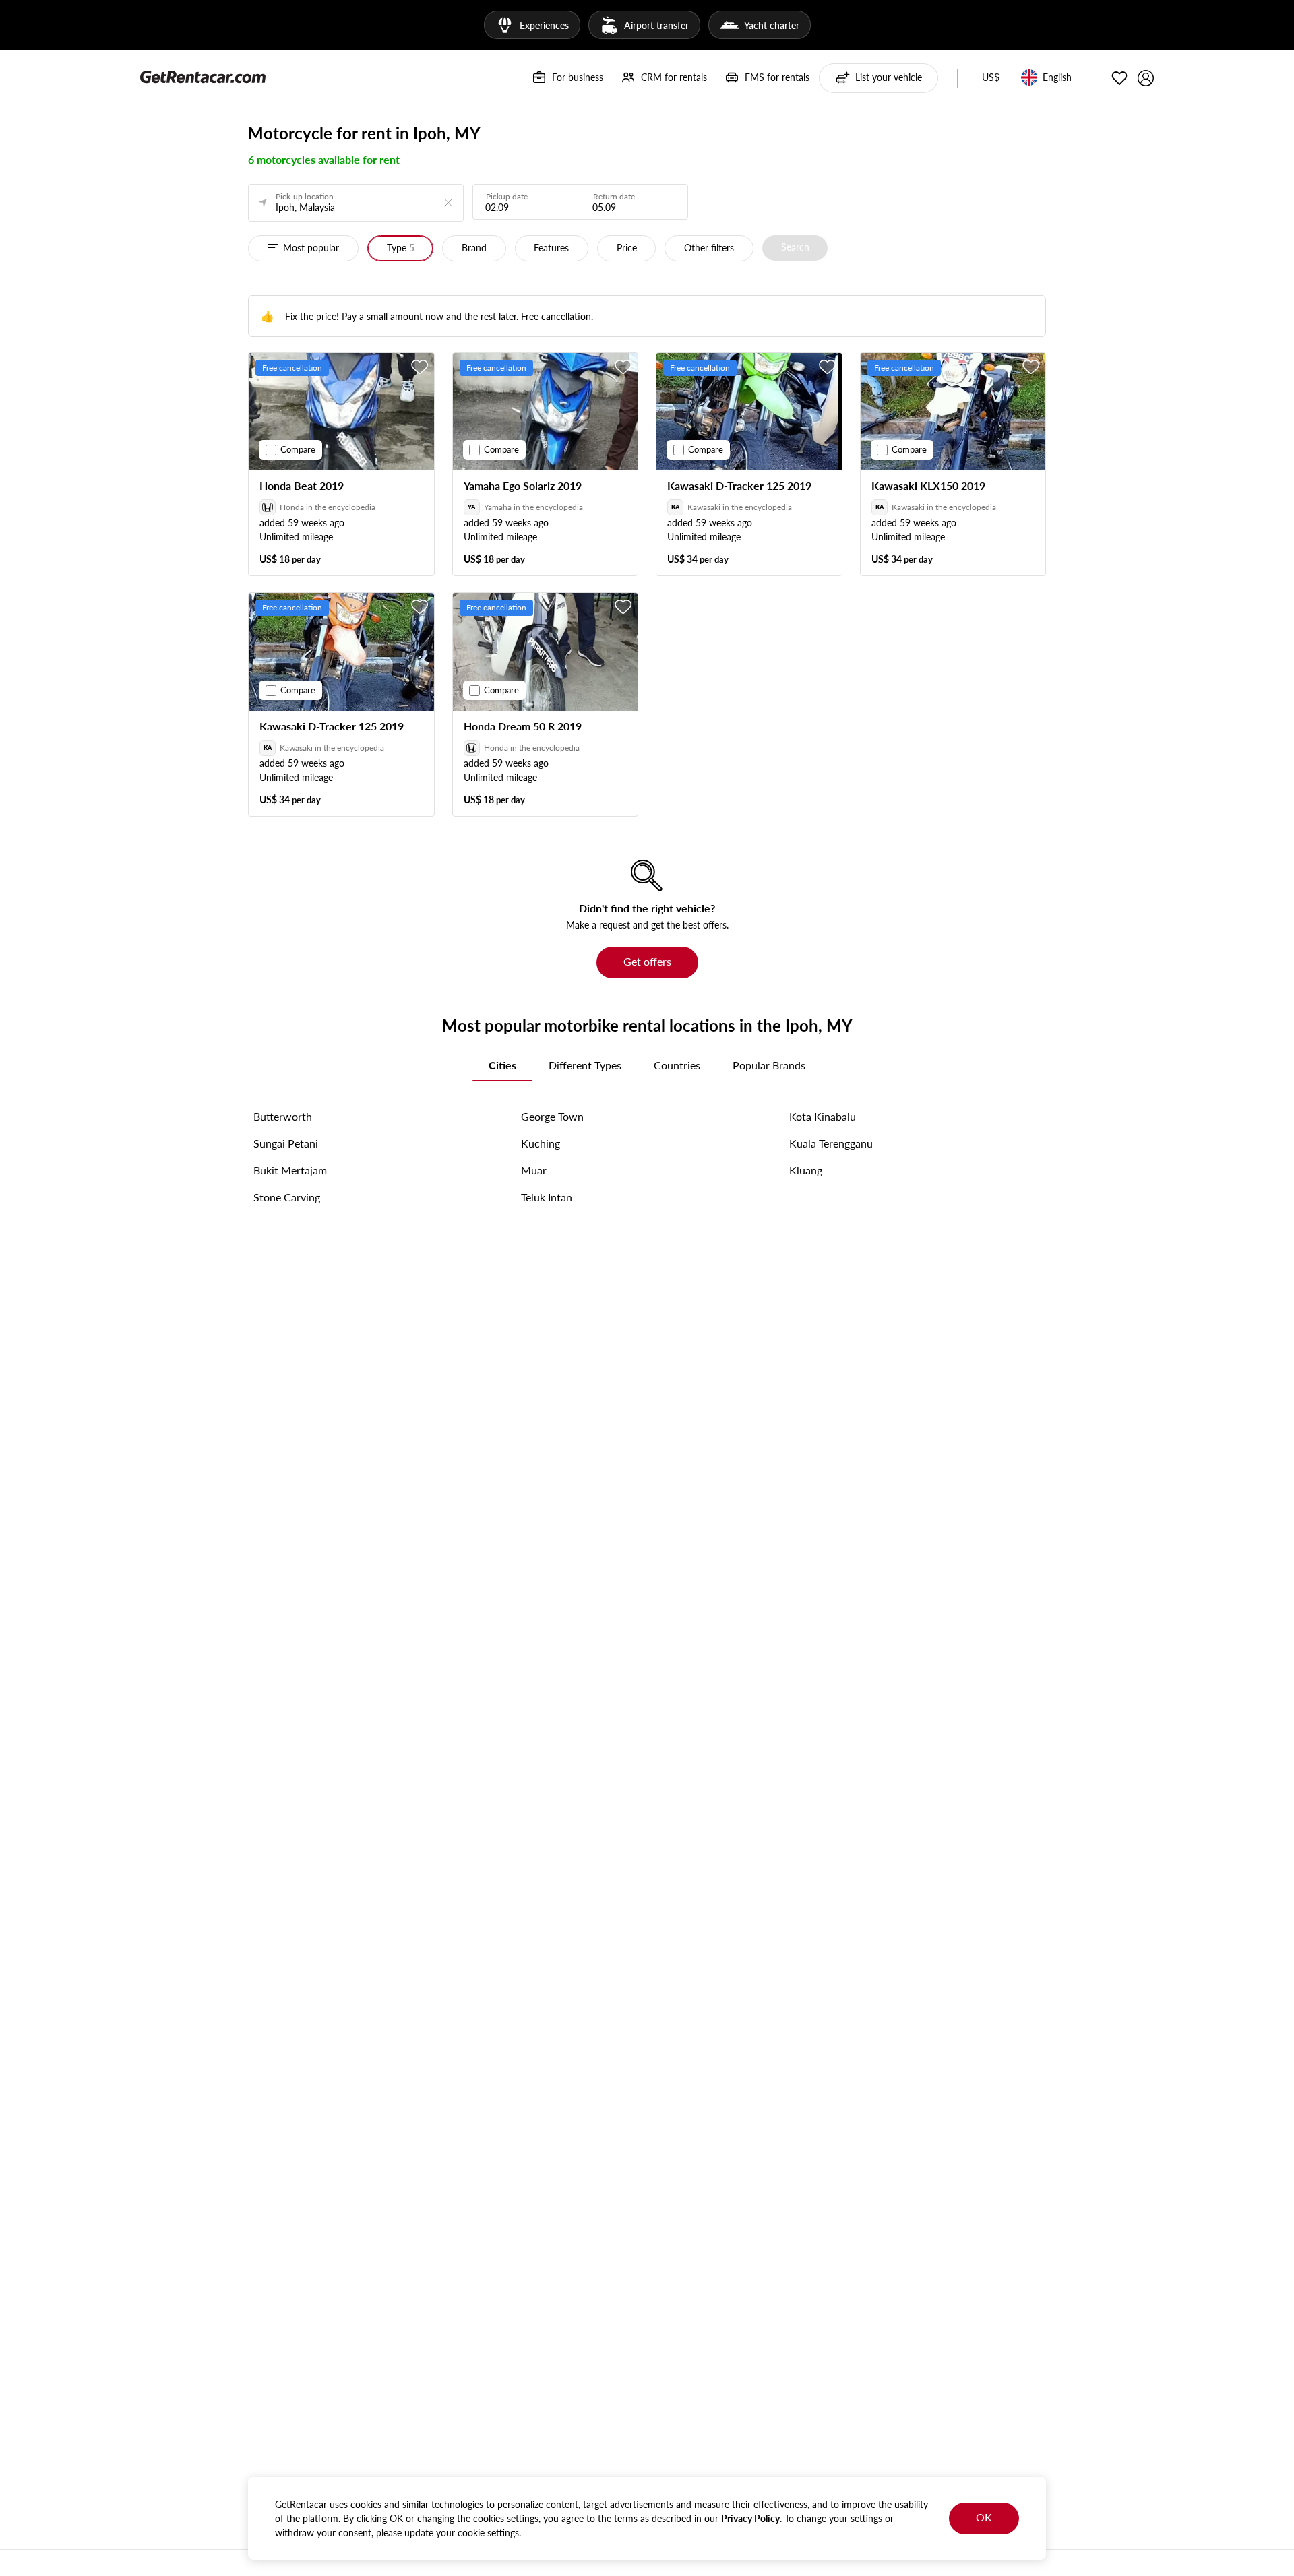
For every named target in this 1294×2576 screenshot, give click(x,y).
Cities (502, 1065)
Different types (585, 1065)
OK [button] (984, 2517)
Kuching (541, 1143)
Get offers (647, 961)
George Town (552, 1116)
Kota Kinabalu (823, 1116)
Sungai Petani (286, 1143)
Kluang (806, 1170)
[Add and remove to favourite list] (420, 367)
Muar (534, 1170)
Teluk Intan (547, 1197)
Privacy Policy (750, 2518)
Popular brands (769, 1065)
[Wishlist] (1119, 78)
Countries (677, 1065)
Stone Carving (287, 1197)
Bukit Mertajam (290, 1170)
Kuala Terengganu (831, 1143)
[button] (991, 78)
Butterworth (283, 1116)
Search (795, 247)
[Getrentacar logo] (203, 76)
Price (627, 248)
